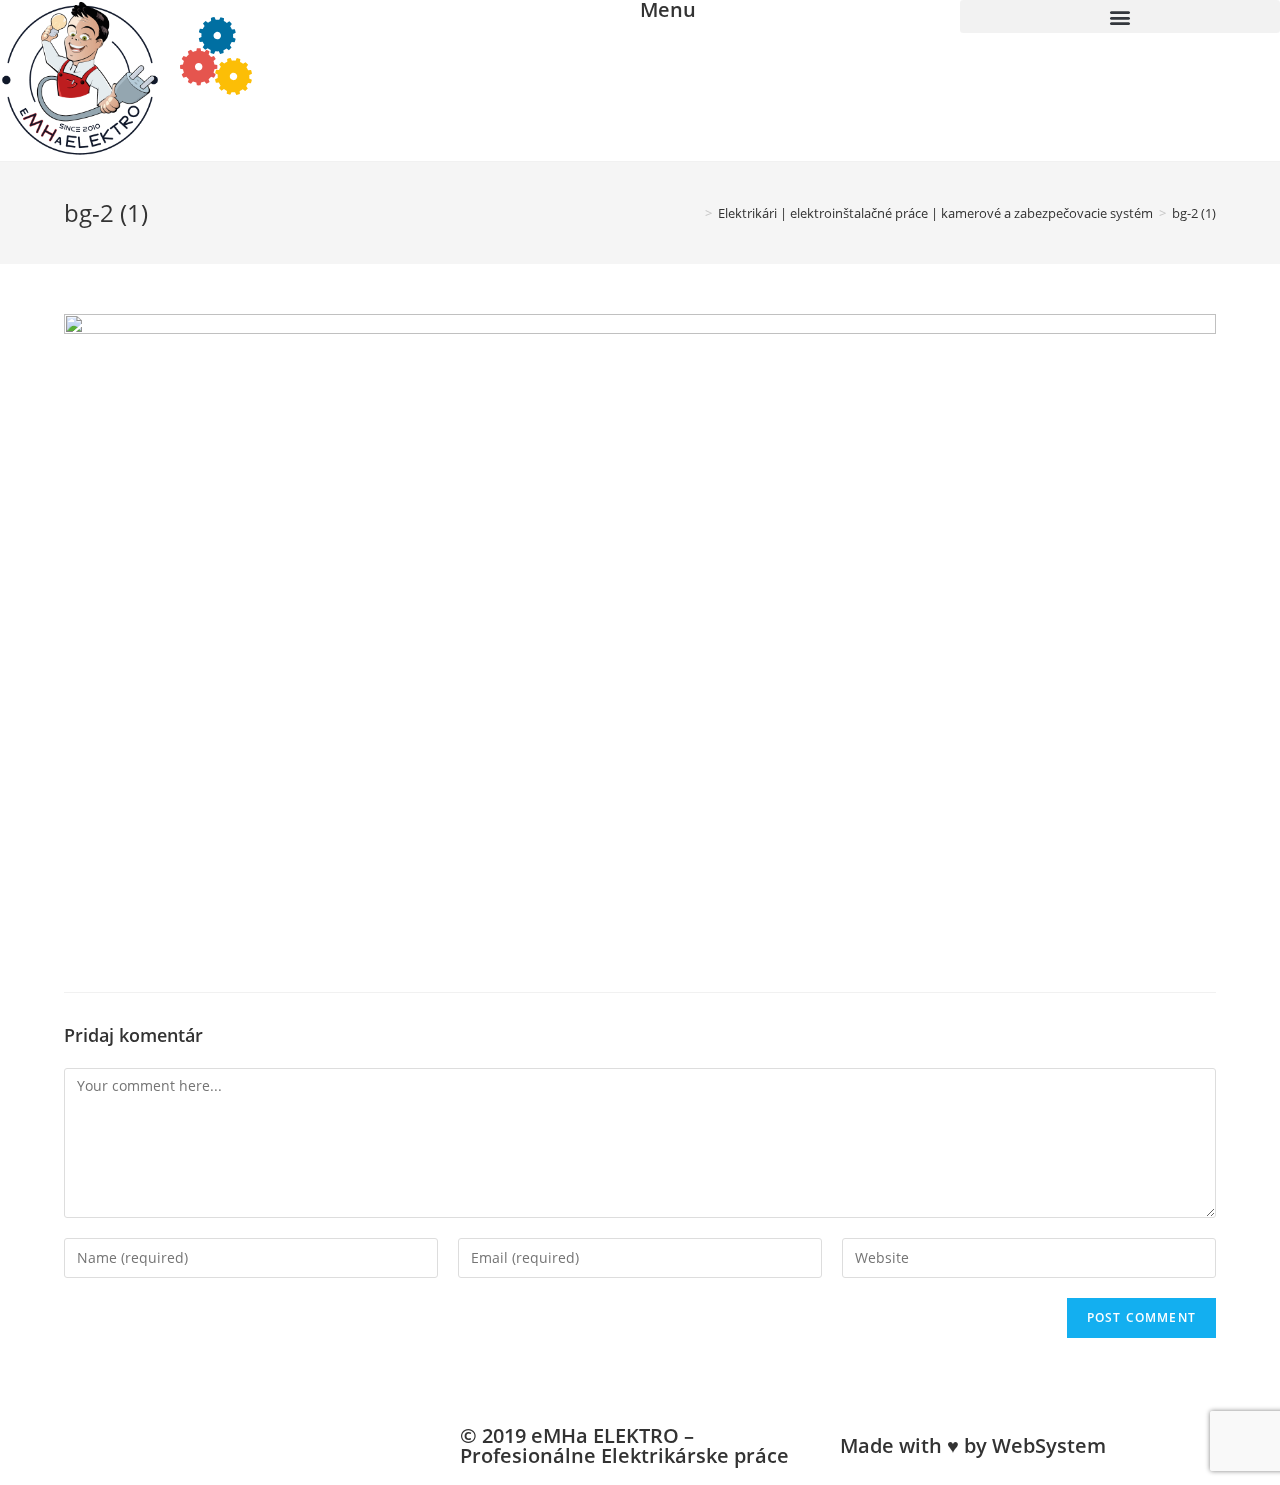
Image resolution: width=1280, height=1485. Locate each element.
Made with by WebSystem (973, 1445)
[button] (1120, 16)
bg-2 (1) (1194, 213)
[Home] (694, 213)
